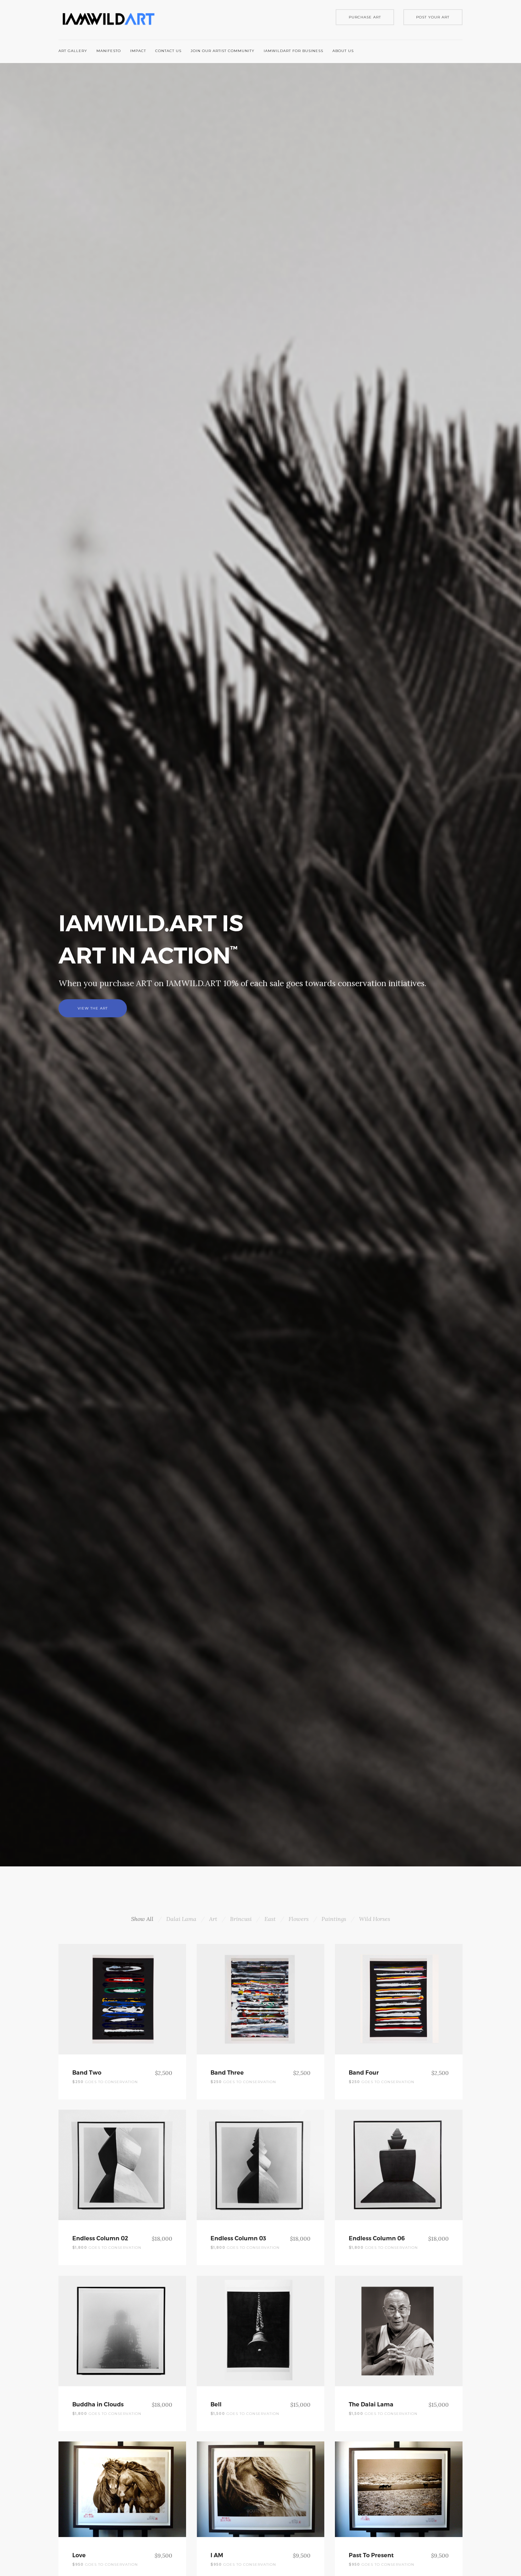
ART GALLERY (73, 51)
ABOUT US (343, 51)
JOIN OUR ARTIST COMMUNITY (223, 51)
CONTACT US (168, 51)
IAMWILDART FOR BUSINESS (293, 51)
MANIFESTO (109, 51)
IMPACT (138, 51)
